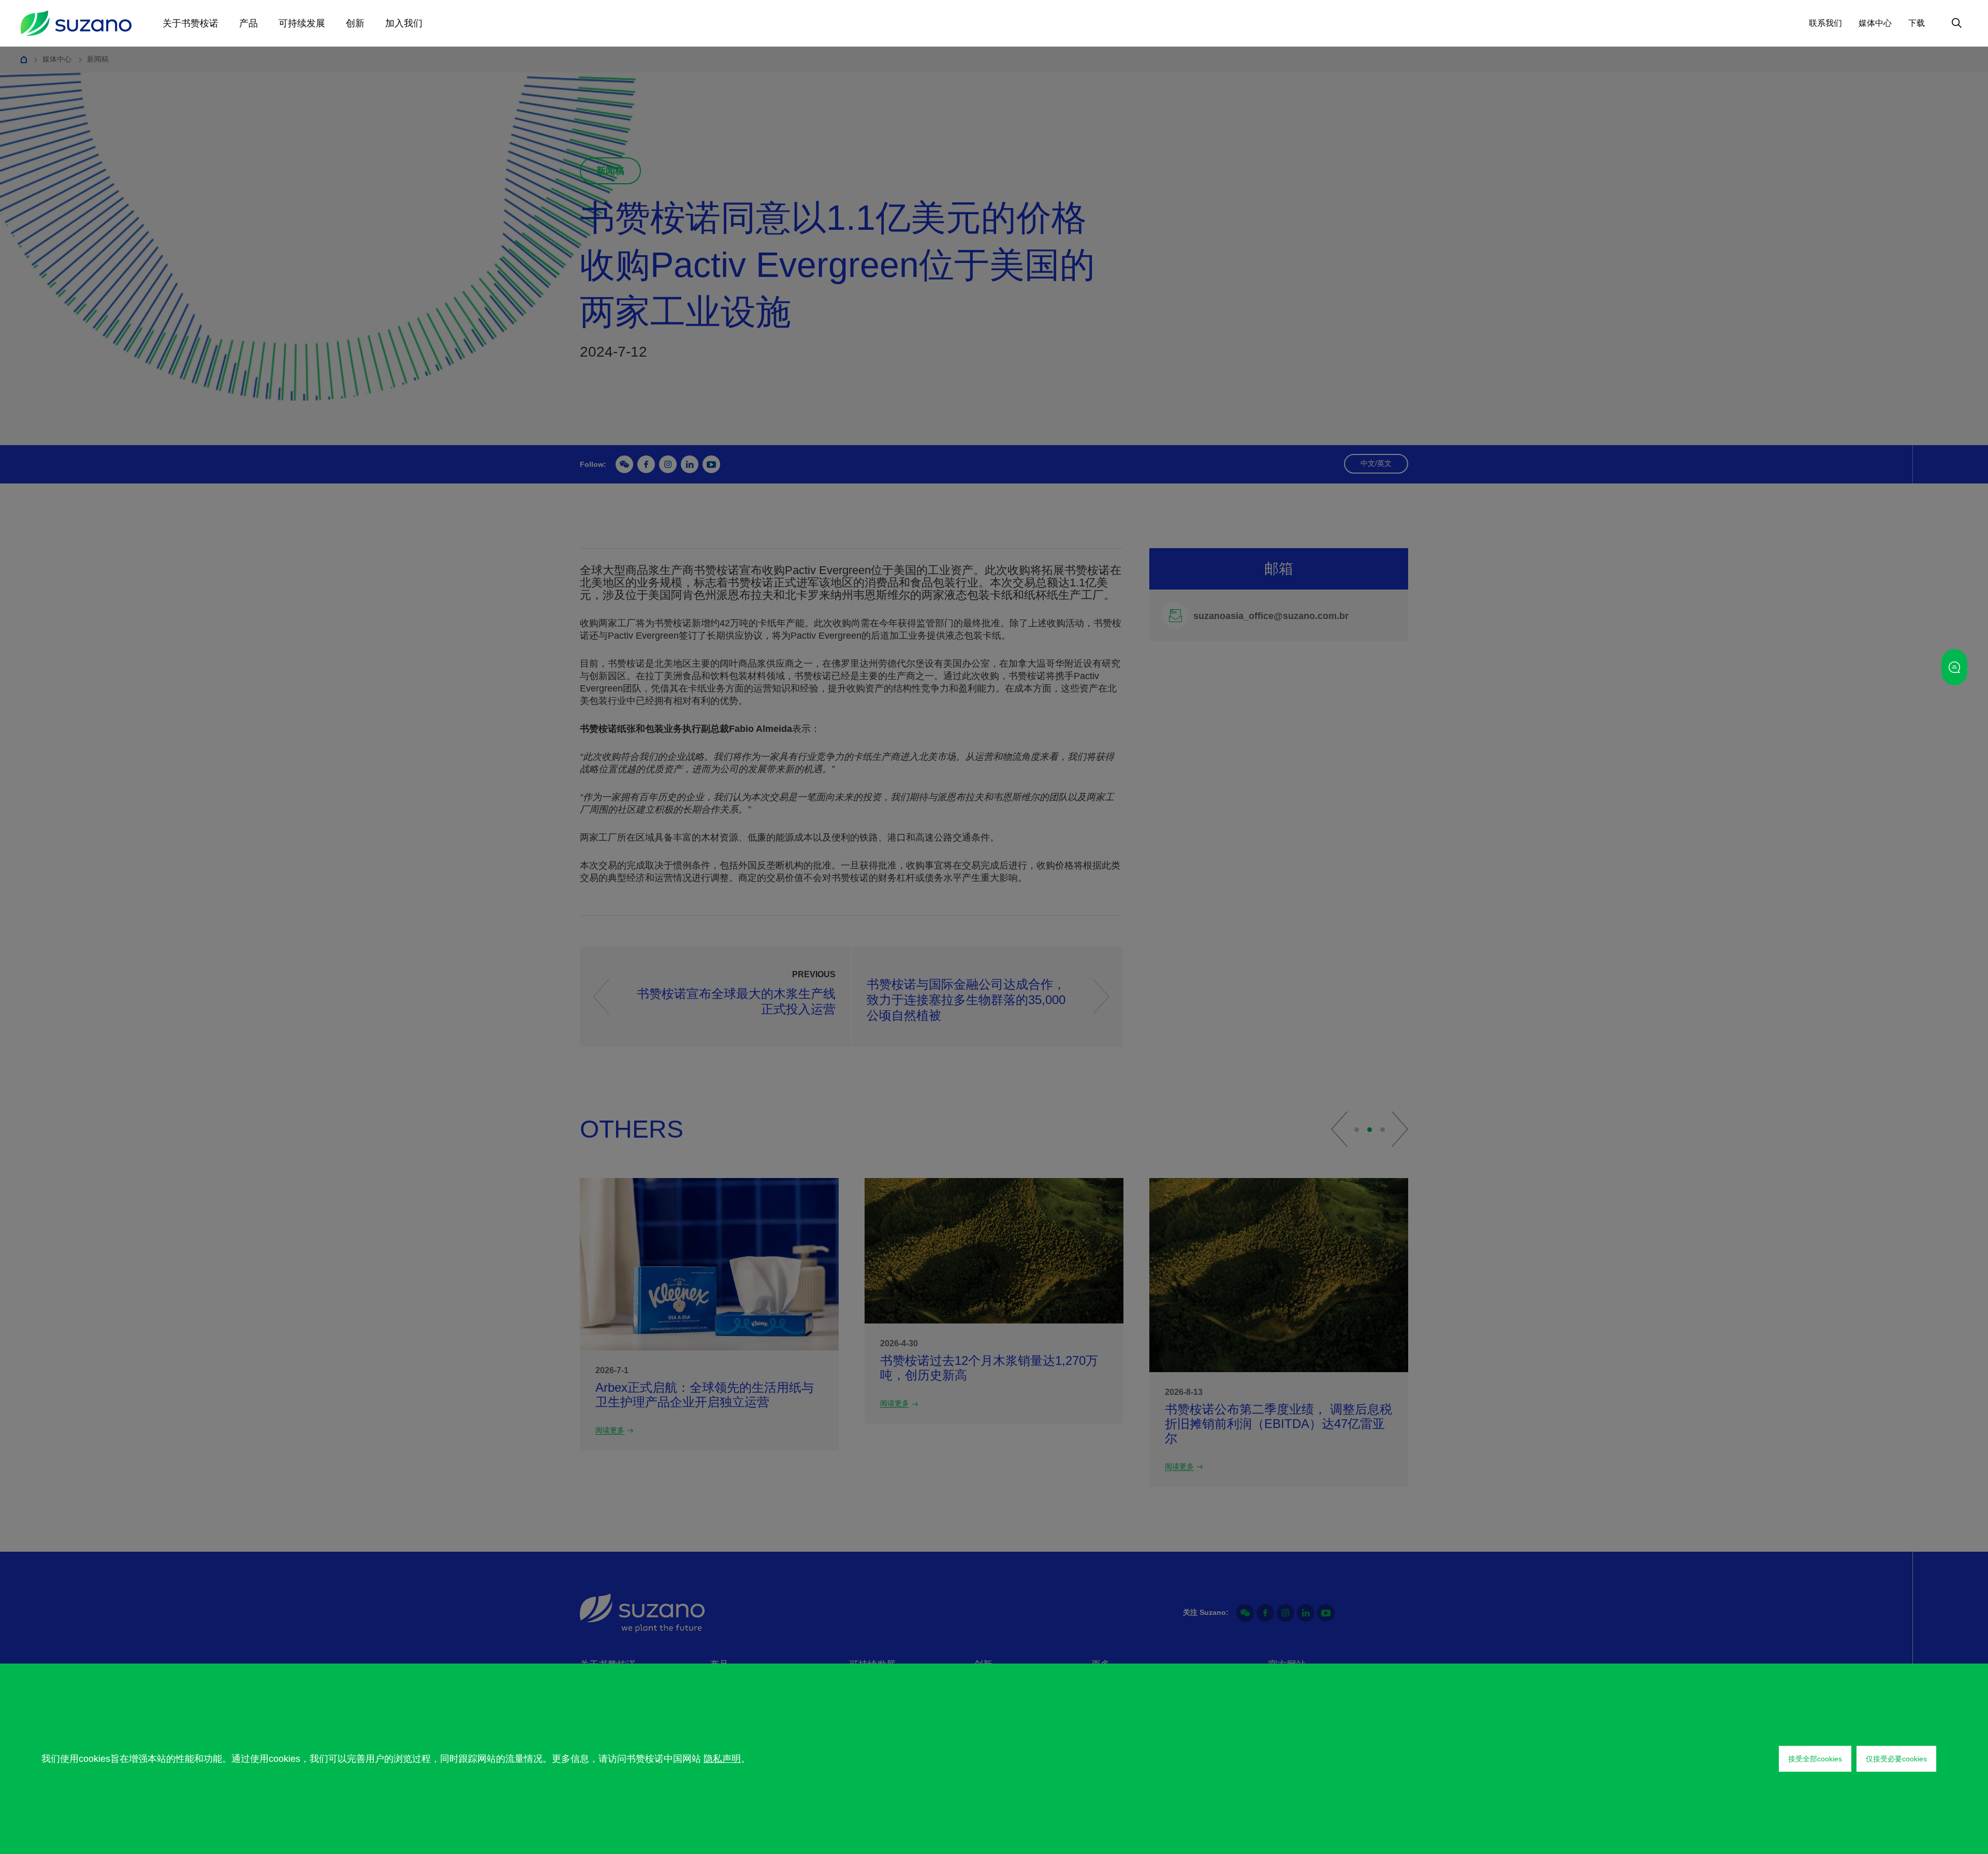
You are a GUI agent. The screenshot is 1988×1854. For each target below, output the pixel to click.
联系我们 (1825, 23)
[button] (1339, 1129)
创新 (355, 23)
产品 (248, 23)
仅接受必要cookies (1896, 1759)
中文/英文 (1376, 463)
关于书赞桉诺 (191, 23)
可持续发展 (302, 23)
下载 (1917, 23)
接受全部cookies (1815, 1759)
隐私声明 (722, 1759)
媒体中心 (1875, 23)
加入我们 (404, 23)
